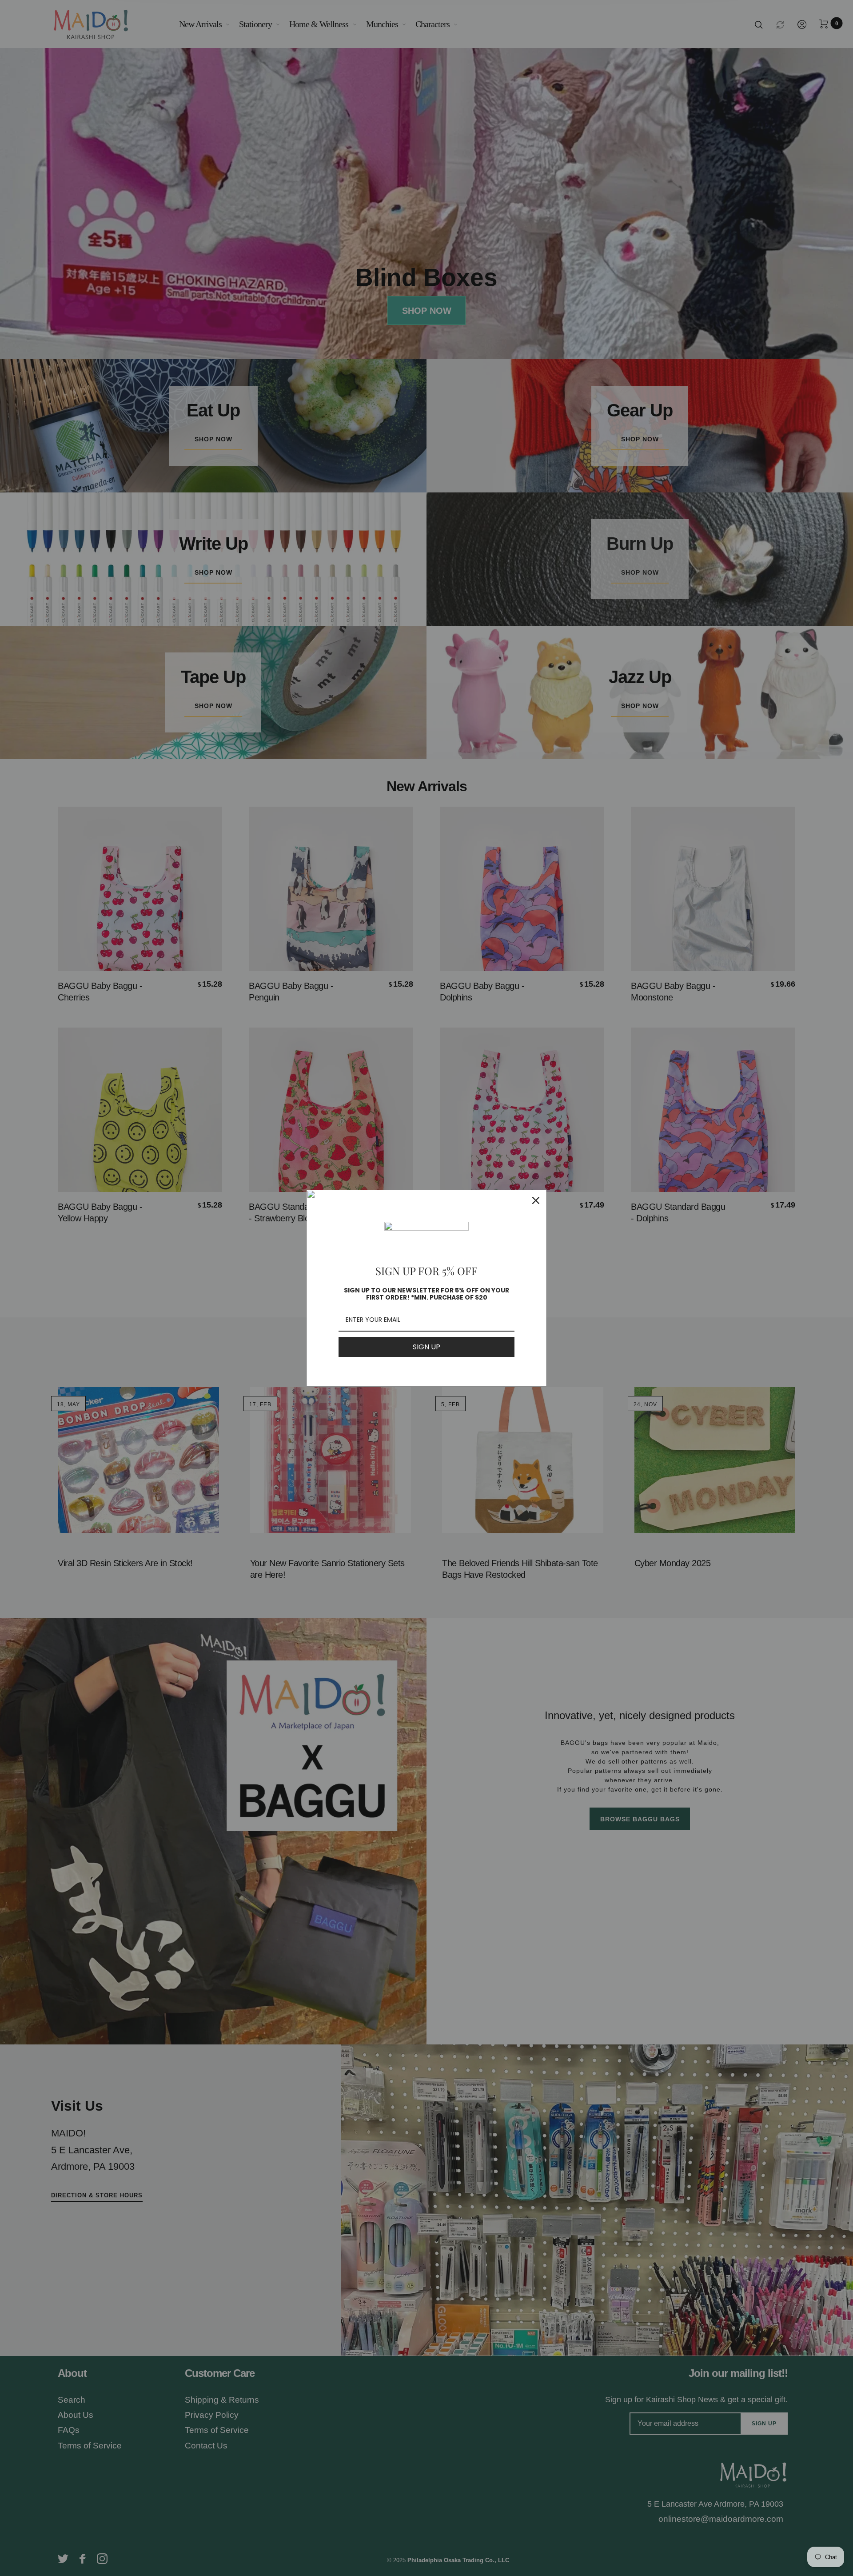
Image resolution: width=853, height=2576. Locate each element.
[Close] (536, 1200)
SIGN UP (426, 1347)
